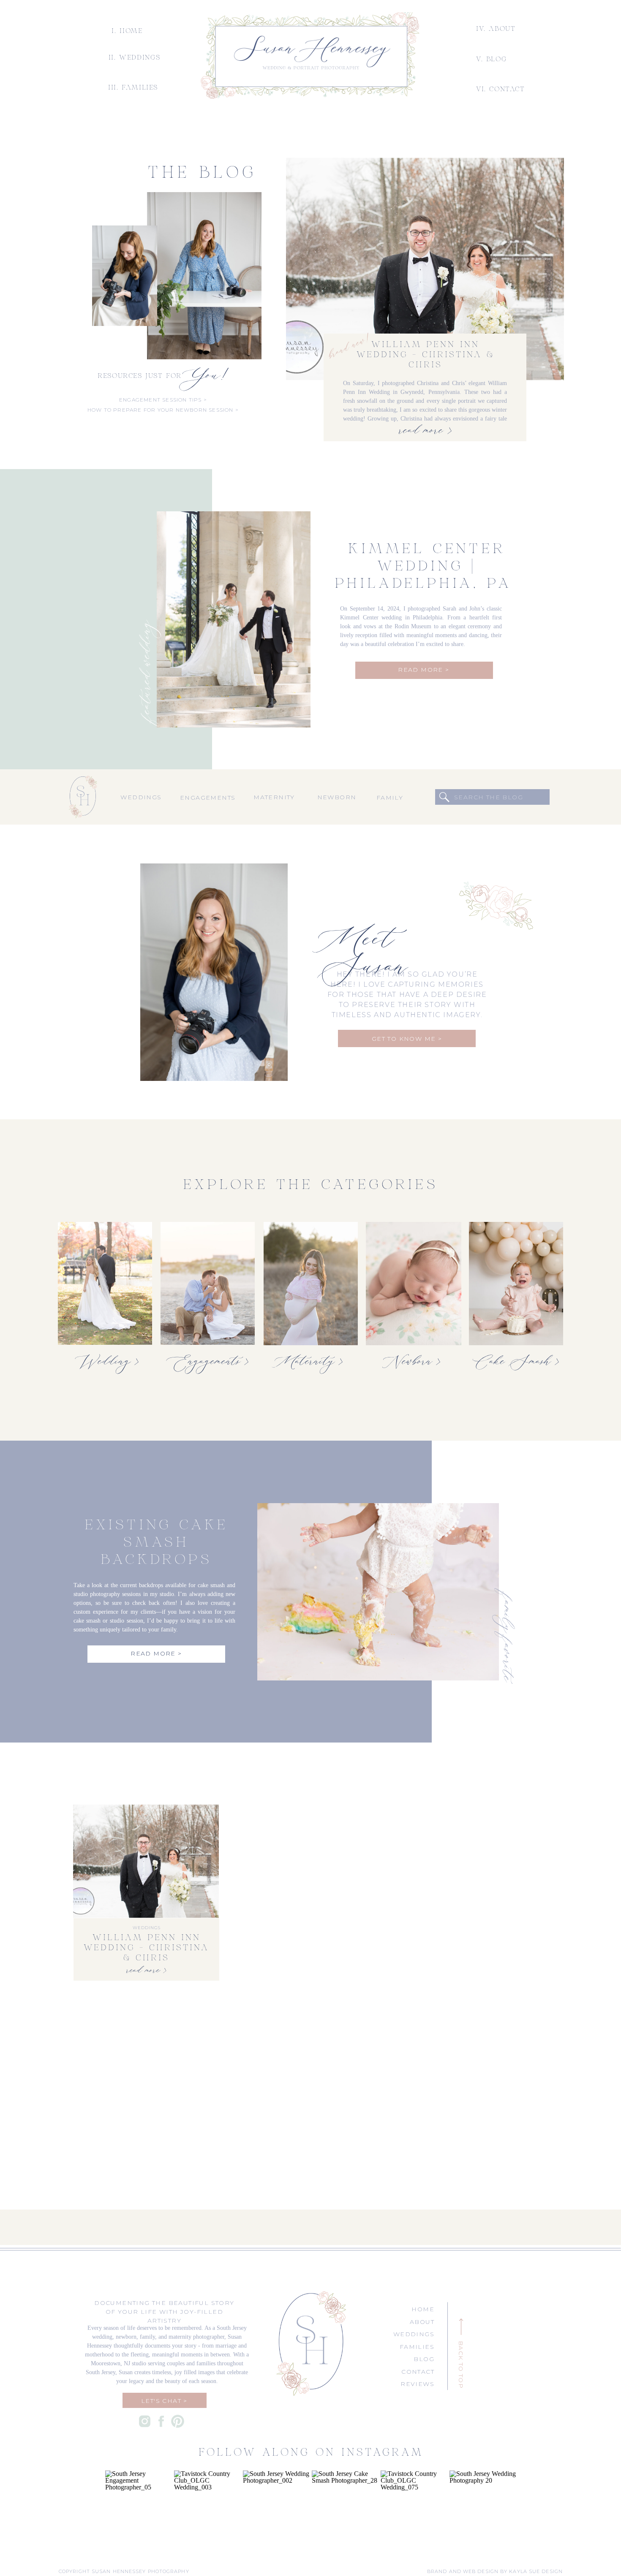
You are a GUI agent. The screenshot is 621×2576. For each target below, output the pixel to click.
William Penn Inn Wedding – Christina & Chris (425, 355)
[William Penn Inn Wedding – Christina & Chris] (425, 269)
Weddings (147, 1928)
